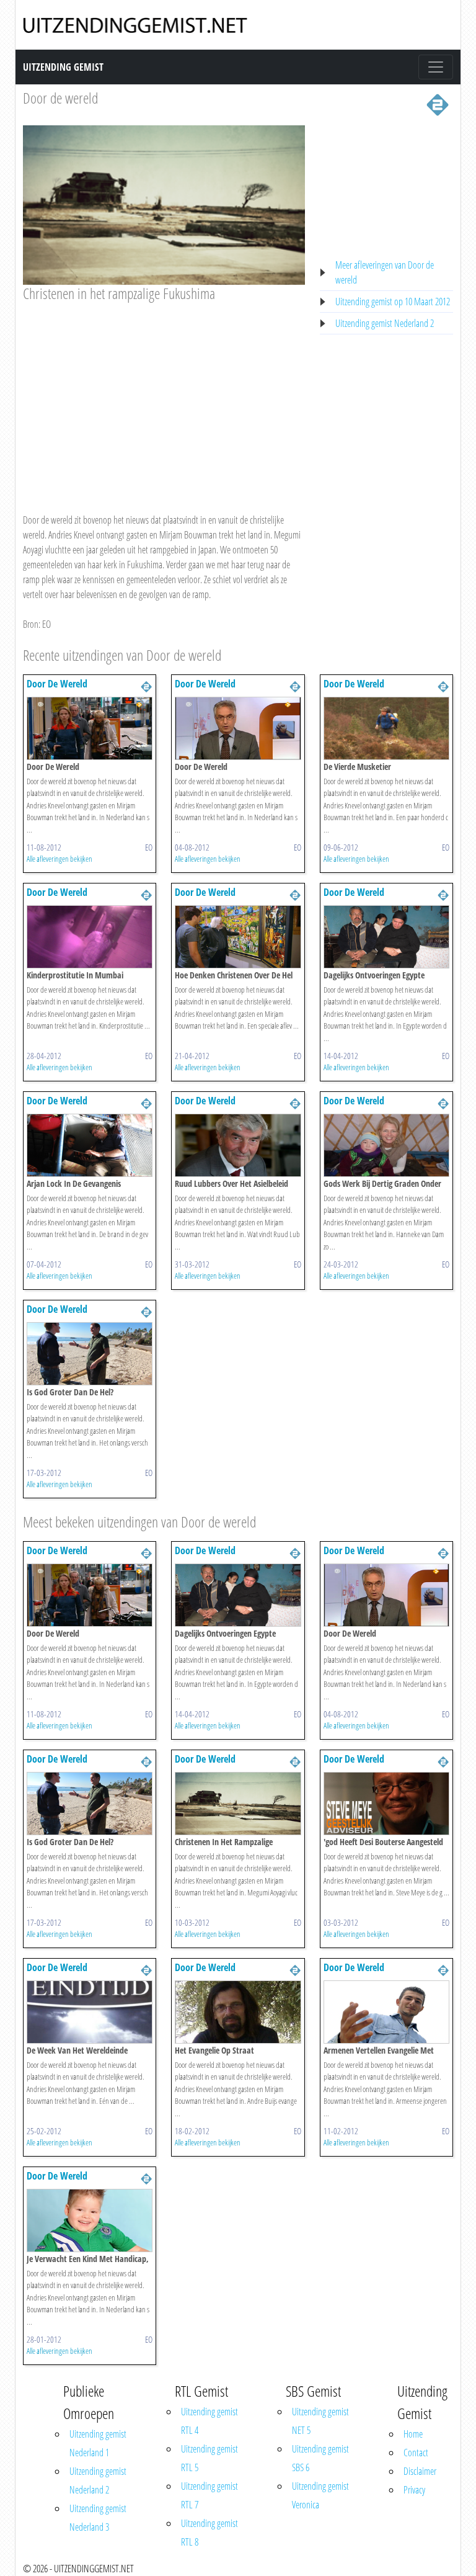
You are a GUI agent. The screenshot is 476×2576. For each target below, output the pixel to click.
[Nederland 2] (438, 104)
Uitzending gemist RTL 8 (209, 2533)
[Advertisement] (164, 396)
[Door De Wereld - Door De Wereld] (90, 727)
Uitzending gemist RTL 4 (209, 2421)
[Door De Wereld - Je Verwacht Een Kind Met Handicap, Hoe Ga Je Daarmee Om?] (90, 2219)
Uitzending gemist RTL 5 (209, 2458)
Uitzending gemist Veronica (320, 2495)
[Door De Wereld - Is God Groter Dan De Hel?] (90, 1353)
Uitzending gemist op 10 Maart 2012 (393, 302)
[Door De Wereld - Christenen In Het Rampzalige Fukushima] (238, 1802)
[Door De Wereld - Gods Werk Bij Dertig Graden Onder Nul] (386, 1144)
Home (413, 2434)
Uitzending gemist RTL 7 (209, 2495)
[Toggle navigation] (436, 67)
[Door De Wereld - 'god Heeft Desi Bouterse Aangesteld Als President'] (386, 1802)
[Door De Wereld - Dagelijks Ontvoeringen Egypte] (386, 936)
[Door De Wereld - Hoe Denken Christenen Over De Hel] (238, 936)
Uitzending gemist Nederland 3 (98, 2518)
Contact (416, 2453)
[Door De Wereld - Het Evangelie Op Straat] (238, 2011)
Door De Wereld (57, 684)
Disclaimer (420, 2471)
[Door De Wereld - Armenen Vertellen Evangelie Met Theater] (386, 2011)
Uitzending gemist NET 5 (320, 2421)
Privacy (414, 2490)
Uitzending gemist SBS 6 (320, 2458)
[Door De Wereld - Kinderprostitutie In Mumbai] (90, 936)
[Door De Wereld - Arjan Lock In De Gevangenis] (90, 1144)
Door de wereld (60, 98)
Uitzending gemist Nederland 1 (98, 2443)
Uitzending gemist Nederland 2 (385, 323)
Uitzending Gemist (63, 67)
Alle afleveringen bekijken (59, 859)
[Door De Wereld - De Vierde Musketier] (386, 727)
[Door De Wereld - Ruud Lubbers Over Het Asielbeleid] (238, 1144)
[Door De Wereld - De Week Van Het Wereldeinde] (90, 2011)
